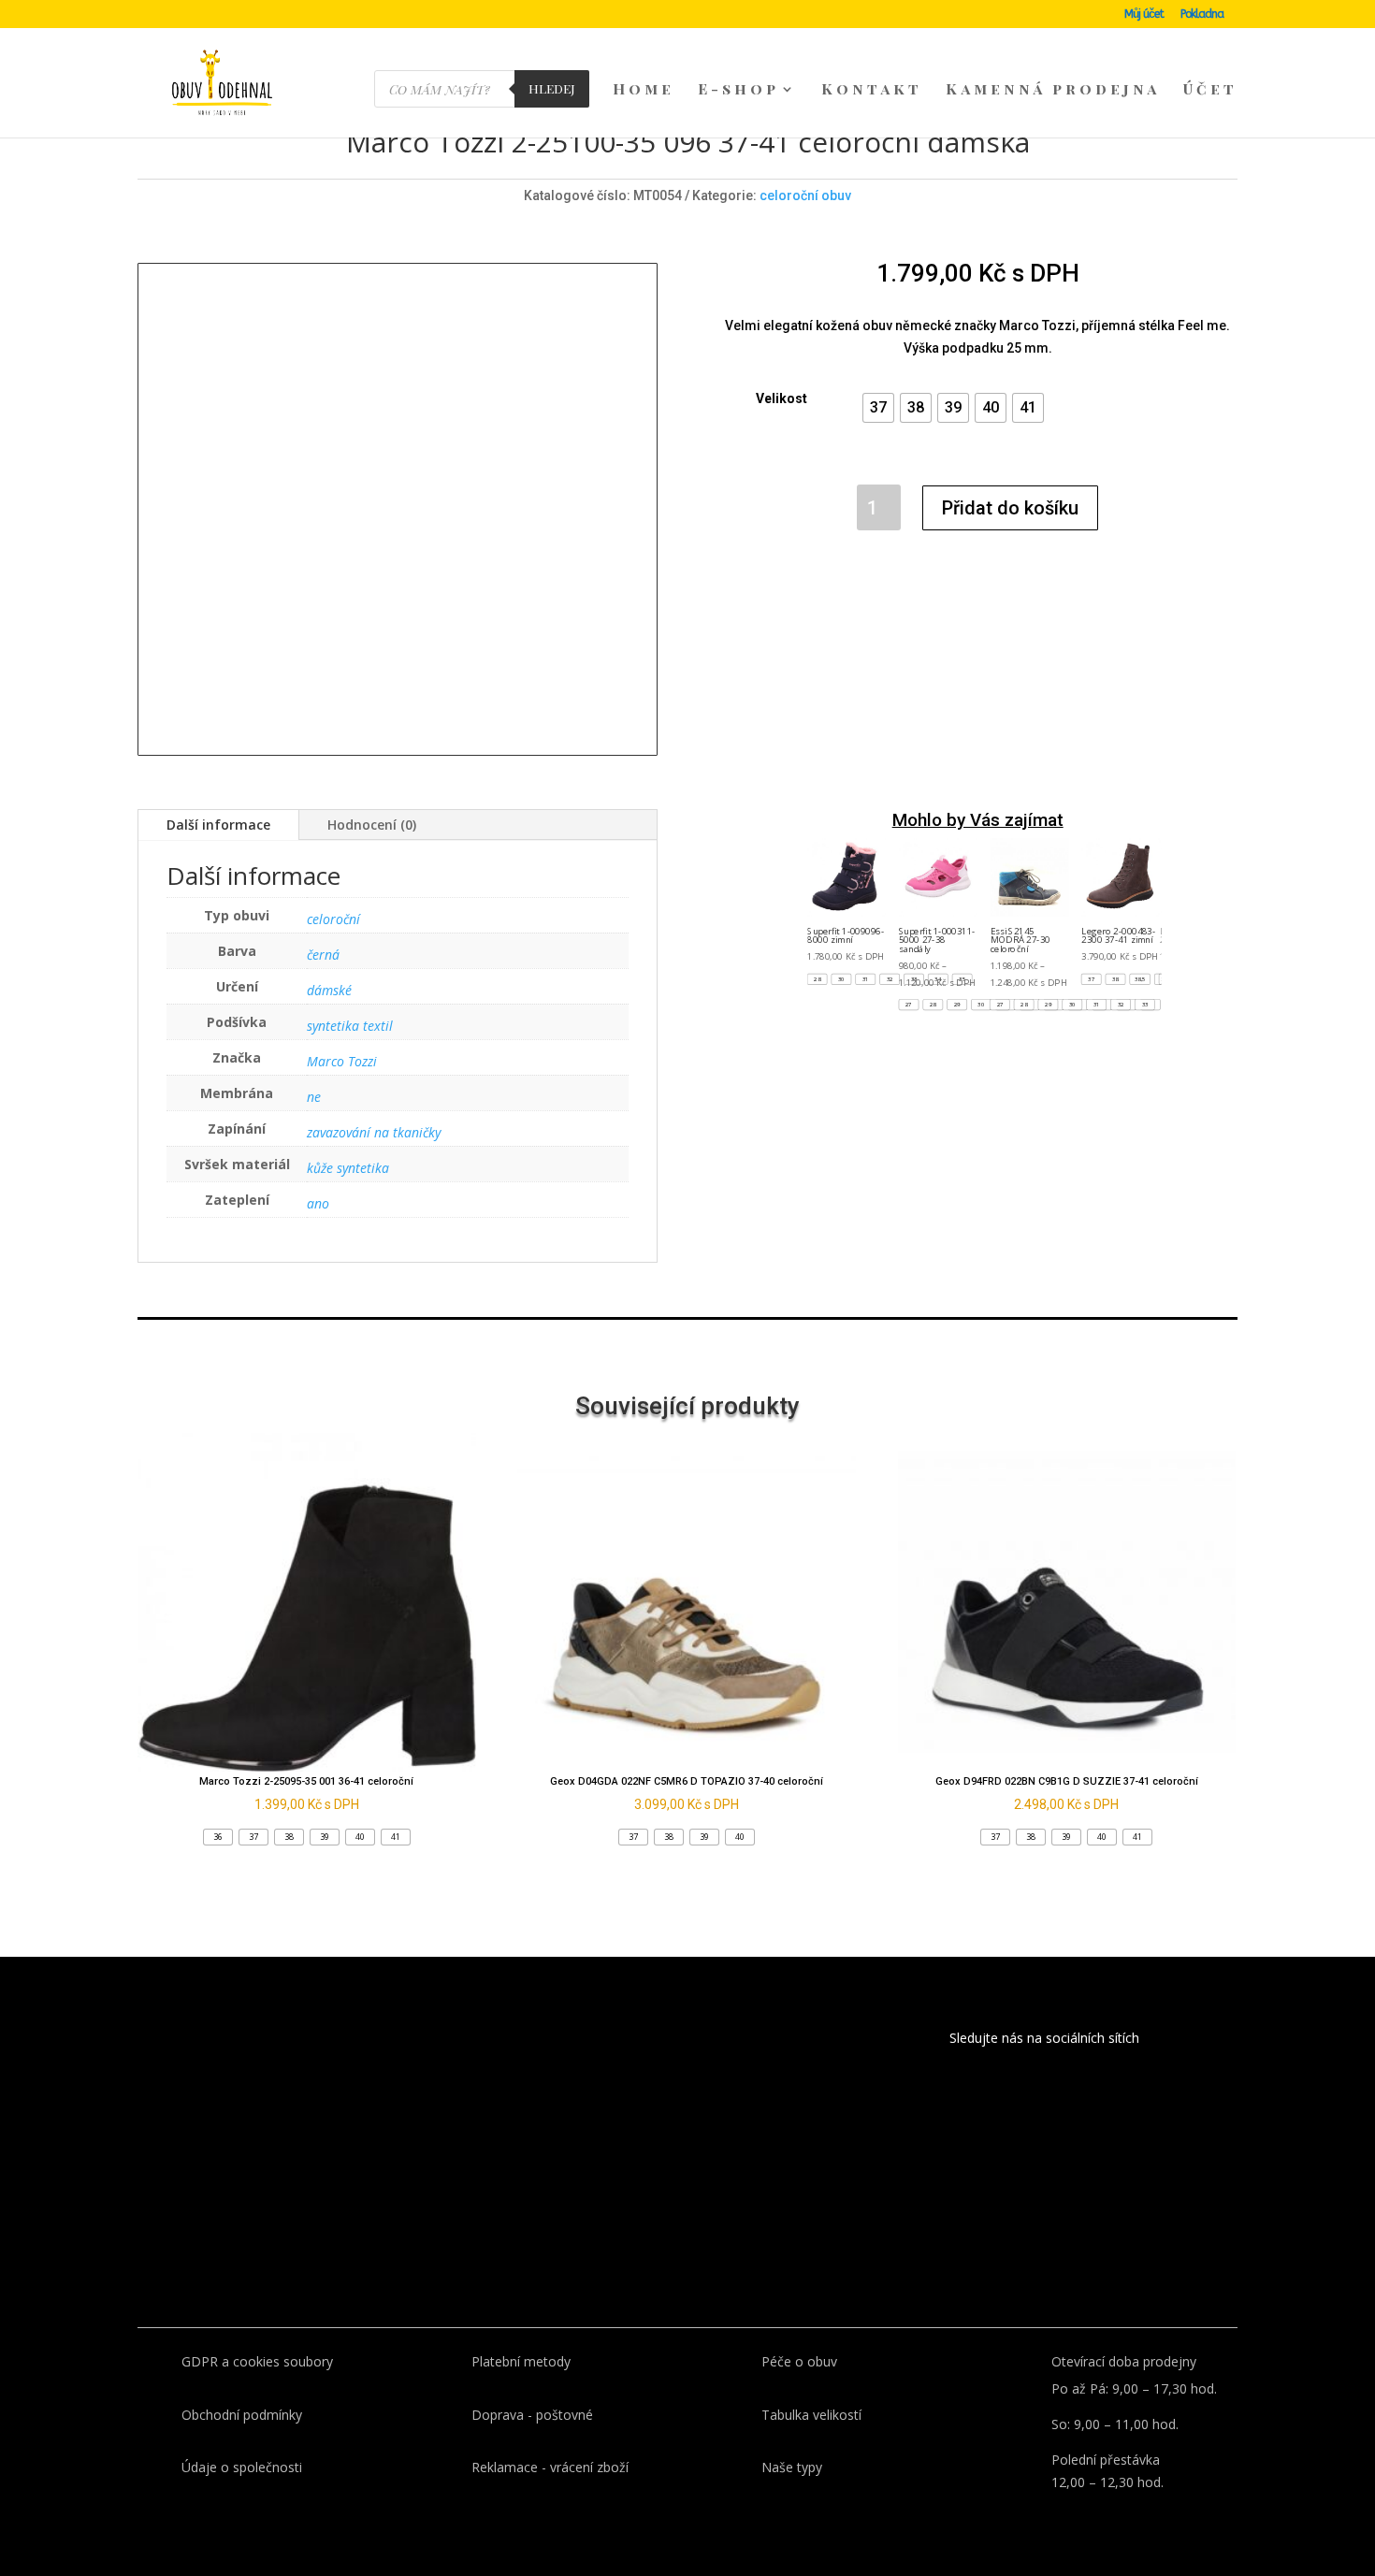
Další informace (218, 825)
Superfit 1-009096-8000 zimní (847, 935)
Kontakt (872, 90)
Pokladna (1202, 14)
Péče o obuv (799, 2361)
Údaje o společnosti (242, 2467)
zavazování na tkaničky (374, 1132)
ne (314, 1097)
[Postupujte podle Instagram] (1019, 2091)
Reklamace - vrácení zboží (550, 2467)
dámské (329, 990)
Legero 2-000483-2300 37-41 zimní (1119, 935)
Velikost (782, 398)
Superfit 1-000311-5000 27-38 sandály (937, 940)
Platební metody (521, 2361)
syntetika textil (350, 1026)
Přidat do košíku (1010, 508)
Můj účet (1144, 14)
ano (318, 1203)
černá (323, 955)
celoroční (333, 919)
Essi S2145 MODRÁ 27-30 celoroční (1020, 940)
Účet (1210, 90)
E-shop (738, 90)
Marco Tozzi (342, 1061)
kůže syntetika (348, 1168)
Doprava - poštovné (532, 2415)
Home (644, 90)
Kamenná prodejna (1053, 90)
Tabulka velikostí (811, 2415)
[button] (878, 408)
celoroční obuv (805, 195)
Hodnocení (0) (372, 825)
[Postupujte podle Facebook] (970, 2091)
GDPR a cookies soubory (257, 2361)
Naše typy (792, 2467)
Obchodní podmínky (242, 2415)
